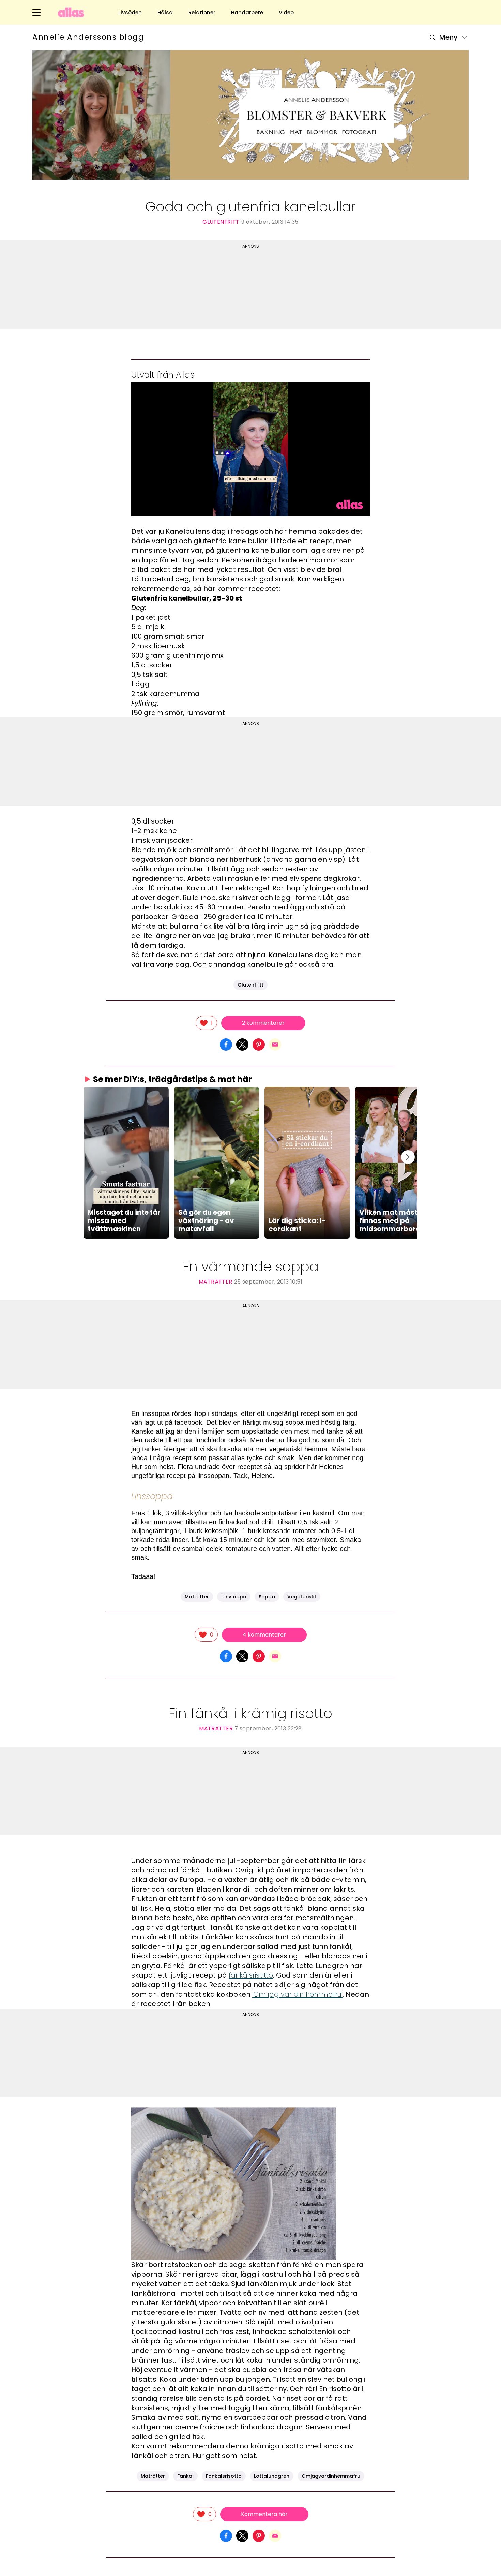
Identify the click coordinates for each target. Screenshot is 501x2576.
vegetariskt (302, 1597)
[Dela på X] (242, 1044)
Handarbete (247, 12)
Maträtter (216, 1282)
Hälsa (165, 12)
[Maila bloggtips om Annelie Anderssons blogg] (275, 1044)
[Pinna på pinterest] (259, 1044)
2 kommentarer (263, 1023)
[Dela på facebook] (226, 1044)
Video (286, 12)
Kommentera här (264, 2514)
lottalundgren (272, 2476)
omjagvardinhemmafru (331, 2476)
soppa (267, 1597)
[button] (126, 1163)
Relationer (202, 12)
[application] (250, 449)
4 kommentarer (264, 1635)
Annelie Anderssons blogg (88, 37)
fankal (185, 2476)
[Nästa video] (408, 1157)
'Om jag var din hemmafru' (297, 1994)
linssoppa (234, 1597)
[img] (206, 1023)
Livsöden (130, 12)
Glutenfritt (221, 222)
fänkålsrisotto (251, 1975)
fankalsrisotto (224, 2476)
